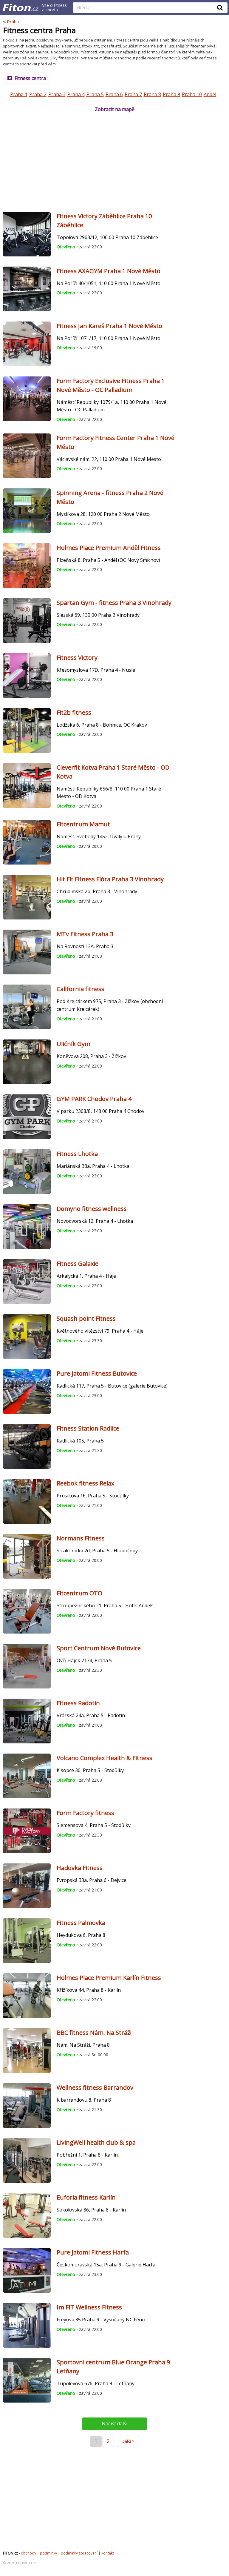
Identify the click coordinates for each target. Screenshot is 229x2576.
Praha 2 (38, 94)
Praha (13, 21)
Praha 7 (133, 94)
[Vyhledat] (220, 7)
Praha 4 (76, 94)
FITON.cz (10, 2553)
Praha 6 (114, 94)
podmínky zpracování (79, 2553)
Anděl (210, 94)
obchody (28, 2553)
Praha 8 (152, 94)
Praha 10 (192, 94)
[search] (146, 8)
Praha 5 (95, 94)
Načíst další (114, 2423)
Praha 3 (57, 94)
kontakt (108, 2553)
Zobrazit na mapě (115, 109)
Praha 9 (171, 94)
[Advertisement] (114, 161)
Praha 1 (19, 94)
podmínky (48, 2553)
